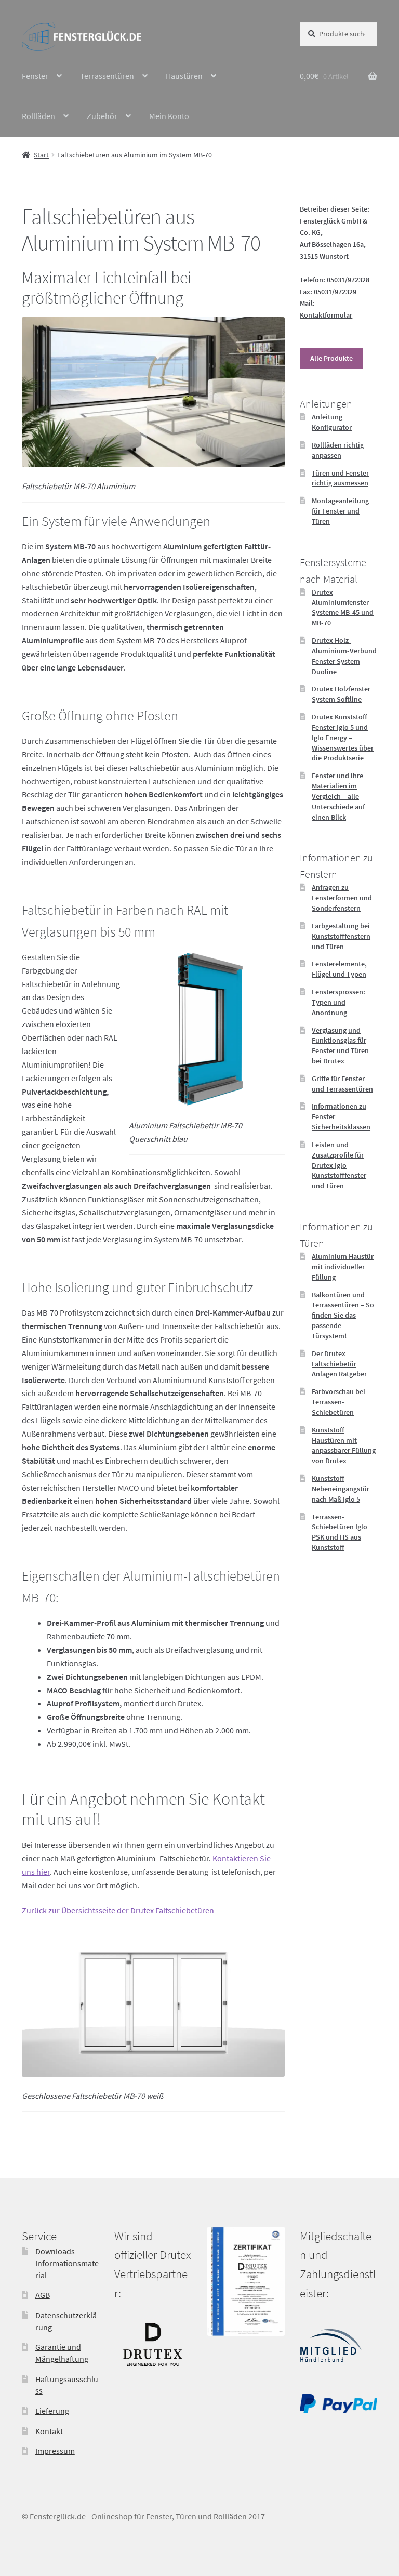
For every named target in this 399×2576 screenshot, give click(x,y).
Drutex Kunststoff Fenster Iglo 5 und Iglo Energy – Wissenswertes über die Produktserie (343, 737)
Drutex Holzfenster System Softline (341, 694)
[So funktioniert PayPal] (338, 2410)
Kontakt (49, 2430)
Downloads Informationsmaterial (67, 2263)
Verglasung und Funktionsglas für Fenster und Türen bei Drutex (340, 1046)
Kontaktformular (326, 315)
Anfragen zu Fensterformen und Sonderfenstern (342, 898)
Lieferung (52, 2411)
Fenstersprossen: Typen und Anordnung (338, 1002)
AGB (43, 2295)
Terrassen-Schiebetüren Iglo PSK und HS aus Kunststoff (340, 1532)
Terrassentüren (107, 76)
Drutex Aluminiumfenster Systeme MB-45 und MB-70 (343, 607)
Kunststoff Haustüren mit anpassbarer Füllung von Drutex (344, 1445)
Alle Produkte (331, 358)
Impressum (55, 2451)
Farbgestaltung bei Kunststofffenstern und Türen (341, 936)
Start (41, 155)
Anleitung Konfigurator (332, 422)
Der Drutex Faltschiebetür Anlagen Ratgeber (339, 1364)
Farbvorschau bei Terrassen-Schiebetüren (338, 1402)
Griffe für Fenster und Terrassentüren (342, 1084)
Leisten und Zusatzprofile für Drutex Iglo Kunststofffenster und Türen (339, 1165)
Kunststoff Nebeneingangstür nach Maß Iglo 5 (341, 1489)
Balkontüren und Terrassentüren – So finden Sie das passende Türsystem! (343, 1315)
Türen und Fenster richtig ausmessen (340, 478)
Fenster (35, 76)
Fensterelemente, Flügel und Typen (339, 969)
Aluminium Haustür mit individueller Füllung (343, 1267)
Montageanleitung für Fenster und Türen (340, 511)
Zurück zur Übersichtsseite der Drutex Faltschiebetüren (118, 1910)
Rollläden (38, 116)
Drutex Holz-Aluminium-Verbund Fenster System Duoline (344, 656)
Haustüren (184, 76)
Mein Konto (169, 116)
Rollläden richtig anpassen (338, 450)
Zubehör (102, 116)
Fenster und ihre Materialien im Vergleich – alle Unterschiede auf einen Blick (338, 796)
